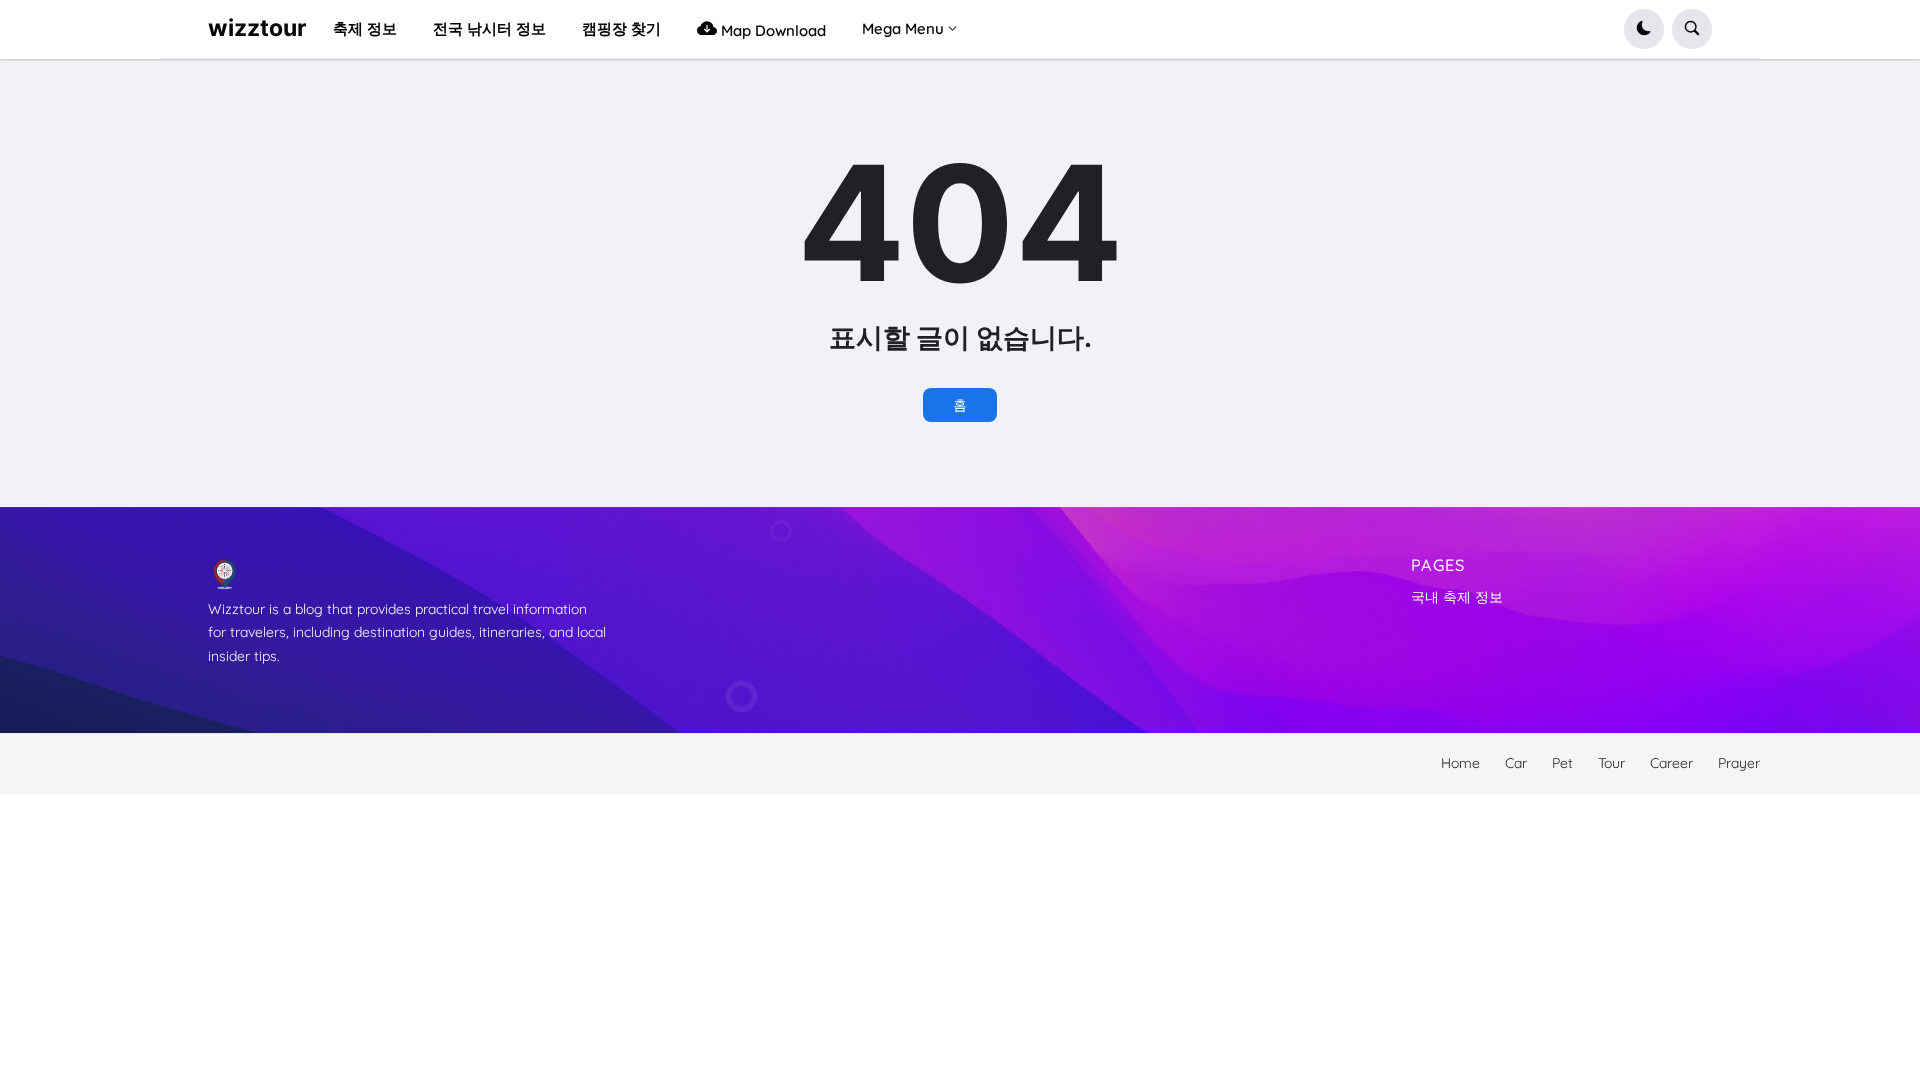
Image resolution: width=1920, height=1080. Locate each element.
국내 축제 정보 (1457, 597)
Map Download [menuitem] (771, 30)
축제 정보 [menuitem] (365, 28)
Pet (1562, 763)
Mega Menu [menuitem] (903, 28)
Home (1460, 763)
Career (1671, 763)
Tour (1611, 763)
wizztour (257, 28)
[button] (1644, 29)
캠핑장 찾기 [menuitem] (621, 28)
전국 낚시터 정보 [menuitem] (489, 28)
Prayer (1739, 763)
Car (1516, 763)
